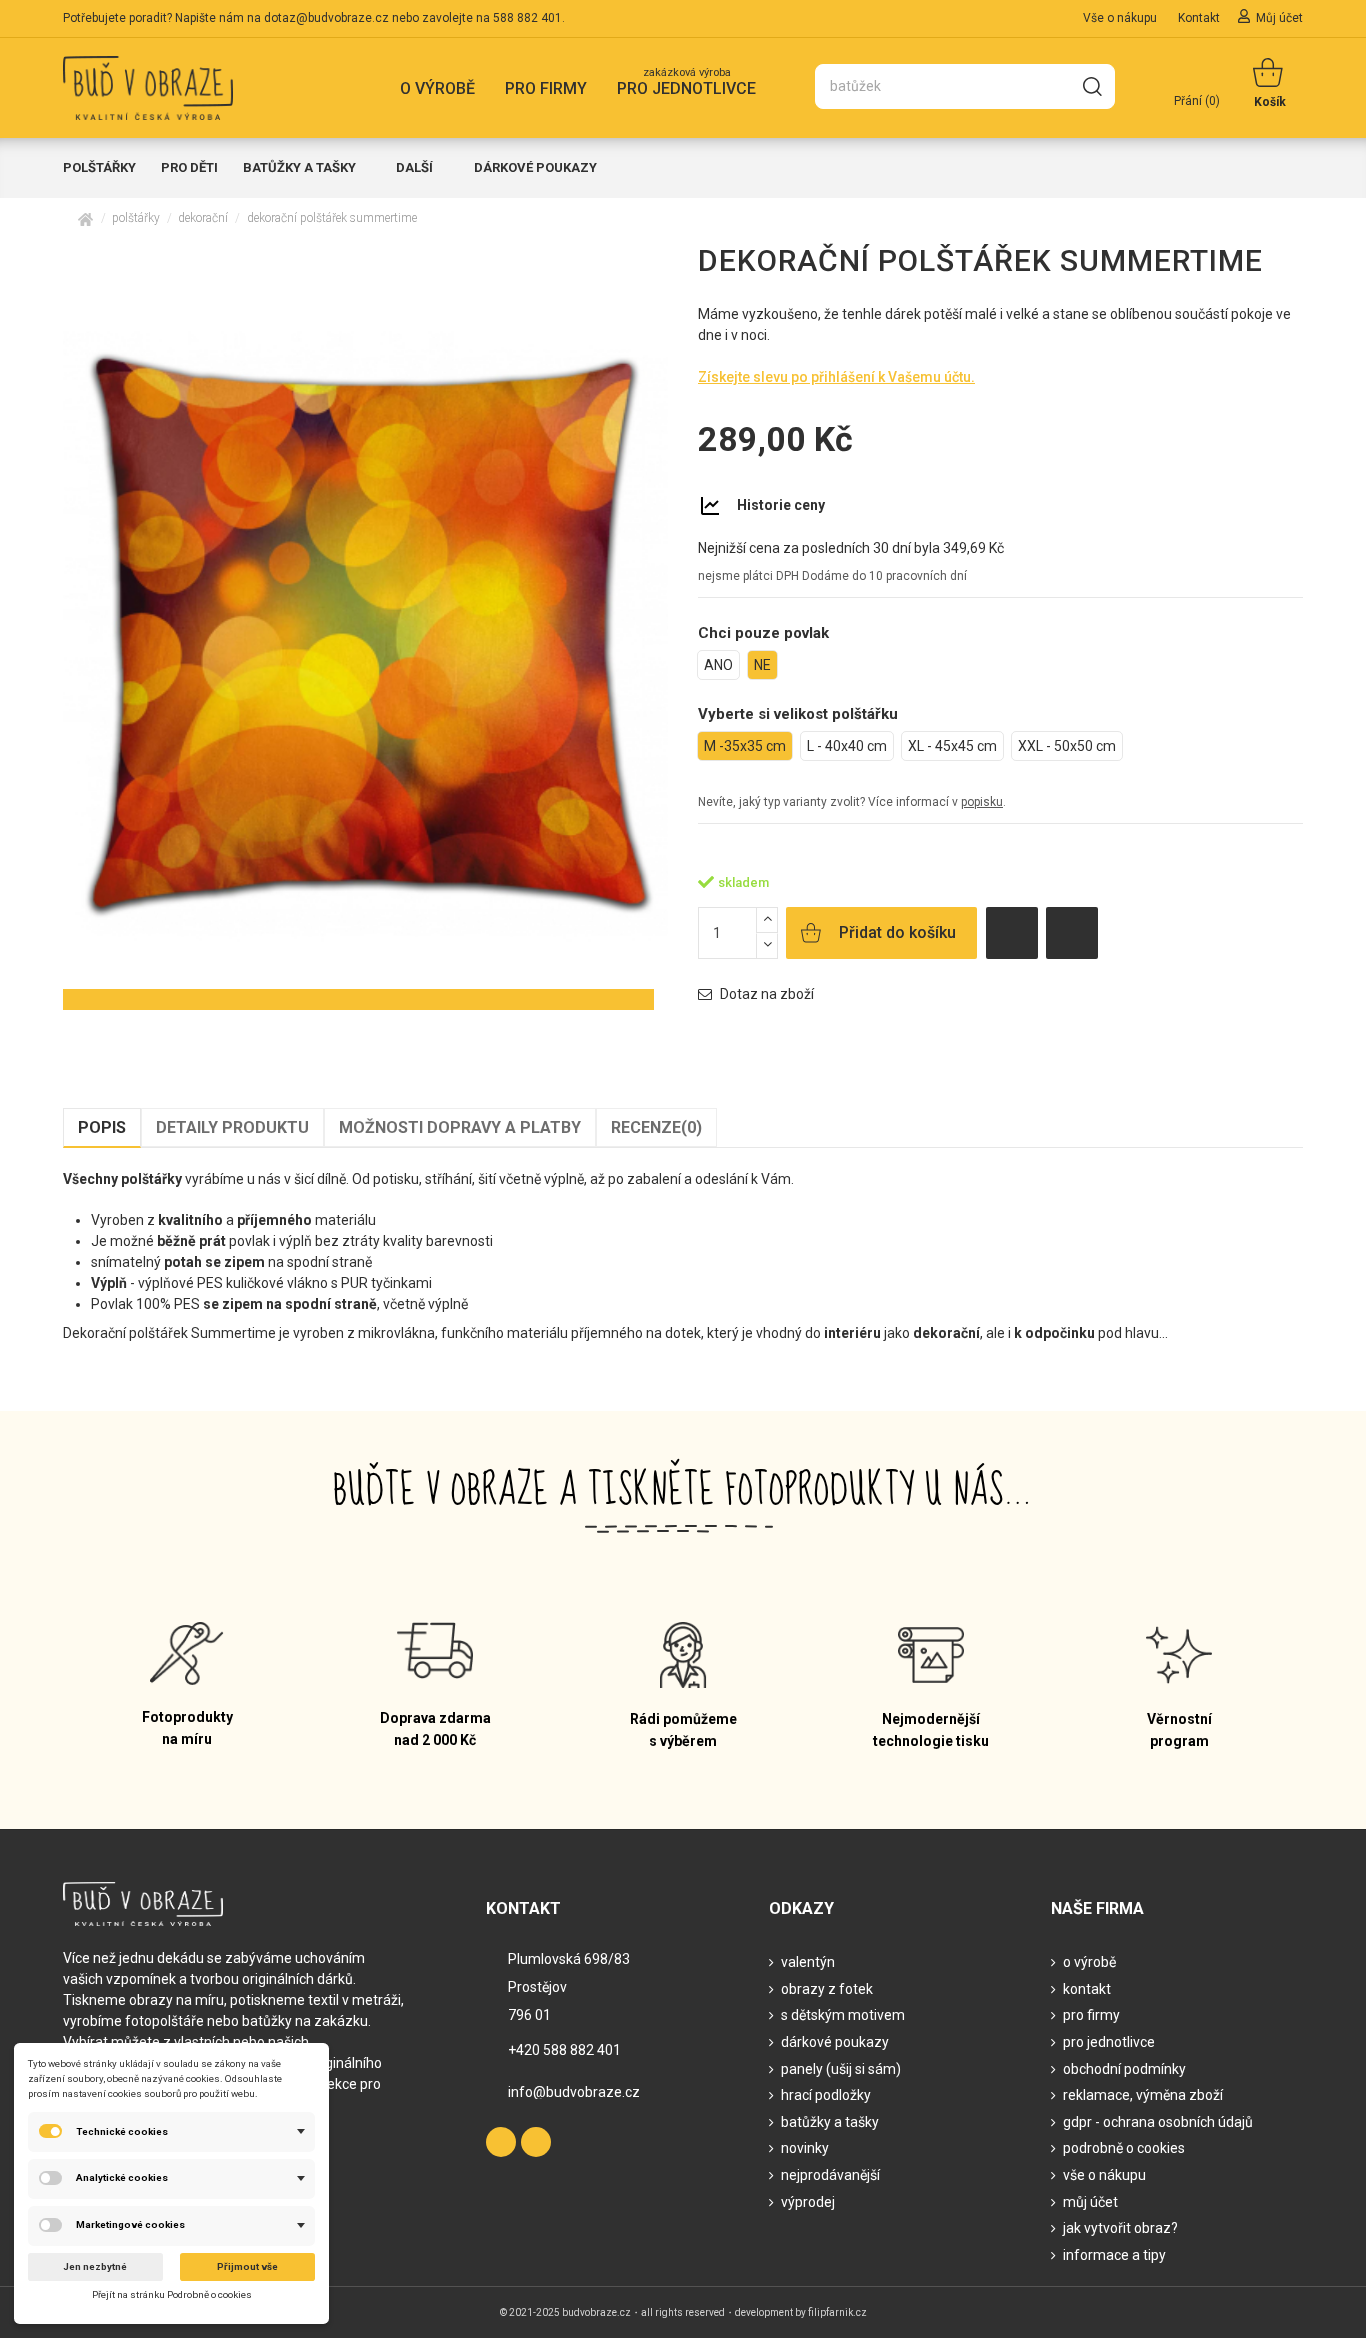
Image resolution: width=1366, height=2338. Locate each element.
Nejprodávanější (830, 2175)
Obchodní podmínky (1124, 2069)
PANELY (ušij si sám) (841, 2069)
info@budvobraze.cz (574, 2092)
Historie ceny (781, 505)
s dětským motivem (843, 2015)
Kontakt (1200, 18)
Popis (102, 1127)
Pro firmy (1091, 2015)
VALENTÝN (808, 1962)
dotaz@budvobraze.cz (326, 18)
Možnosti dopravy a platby (460, 1127)
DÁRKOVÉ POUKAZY (835, 2042)
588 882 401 (527, 18)
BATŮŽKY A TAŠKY (830, 2122)
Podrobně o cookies (1124, 2148)
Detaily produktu (232, 1127)
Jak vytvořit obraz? (1120, 2228)
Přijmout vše (247, 2266)
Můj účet (1279, 18)
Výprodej (808, 2202)
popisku (982, 802)
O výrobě (1089, 1962)
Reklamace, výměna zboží (1143, 2095)
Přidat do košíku (897, 932)
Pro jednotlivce (1109, 2042)
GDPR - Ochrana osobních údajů (1158, 2122)
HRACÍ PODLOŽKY (826, 2095)
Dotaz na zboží (765, 994)
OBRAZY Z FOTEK (827, 1989)
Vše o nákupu (1121, 18)
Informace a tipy (1114, 2255)
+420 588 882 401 (564, 2050)
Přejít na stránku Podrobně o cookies (172, 2294)
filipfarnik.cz (837, 2312)
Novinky (805, 2148)
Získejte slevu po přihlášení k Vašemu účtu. (836, 377)
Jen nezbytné (95, 2266)
